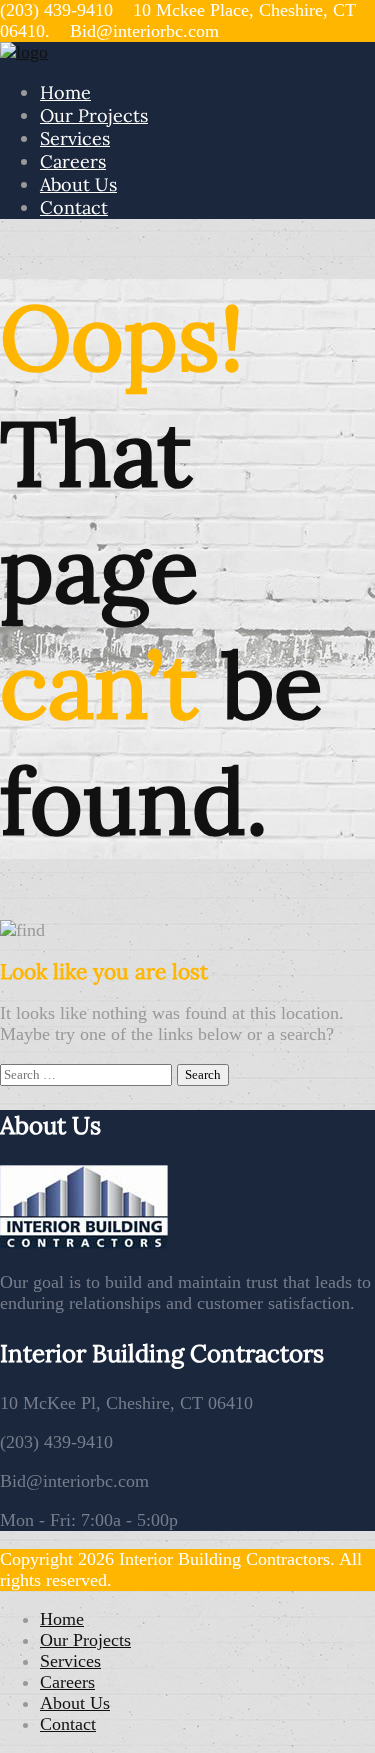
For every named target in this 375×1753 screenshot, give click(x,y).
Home (65, 92)
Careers (73, 161)
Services (75, 138)
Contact (74, 207)
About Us (78, 184)
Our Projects (94, 115)
